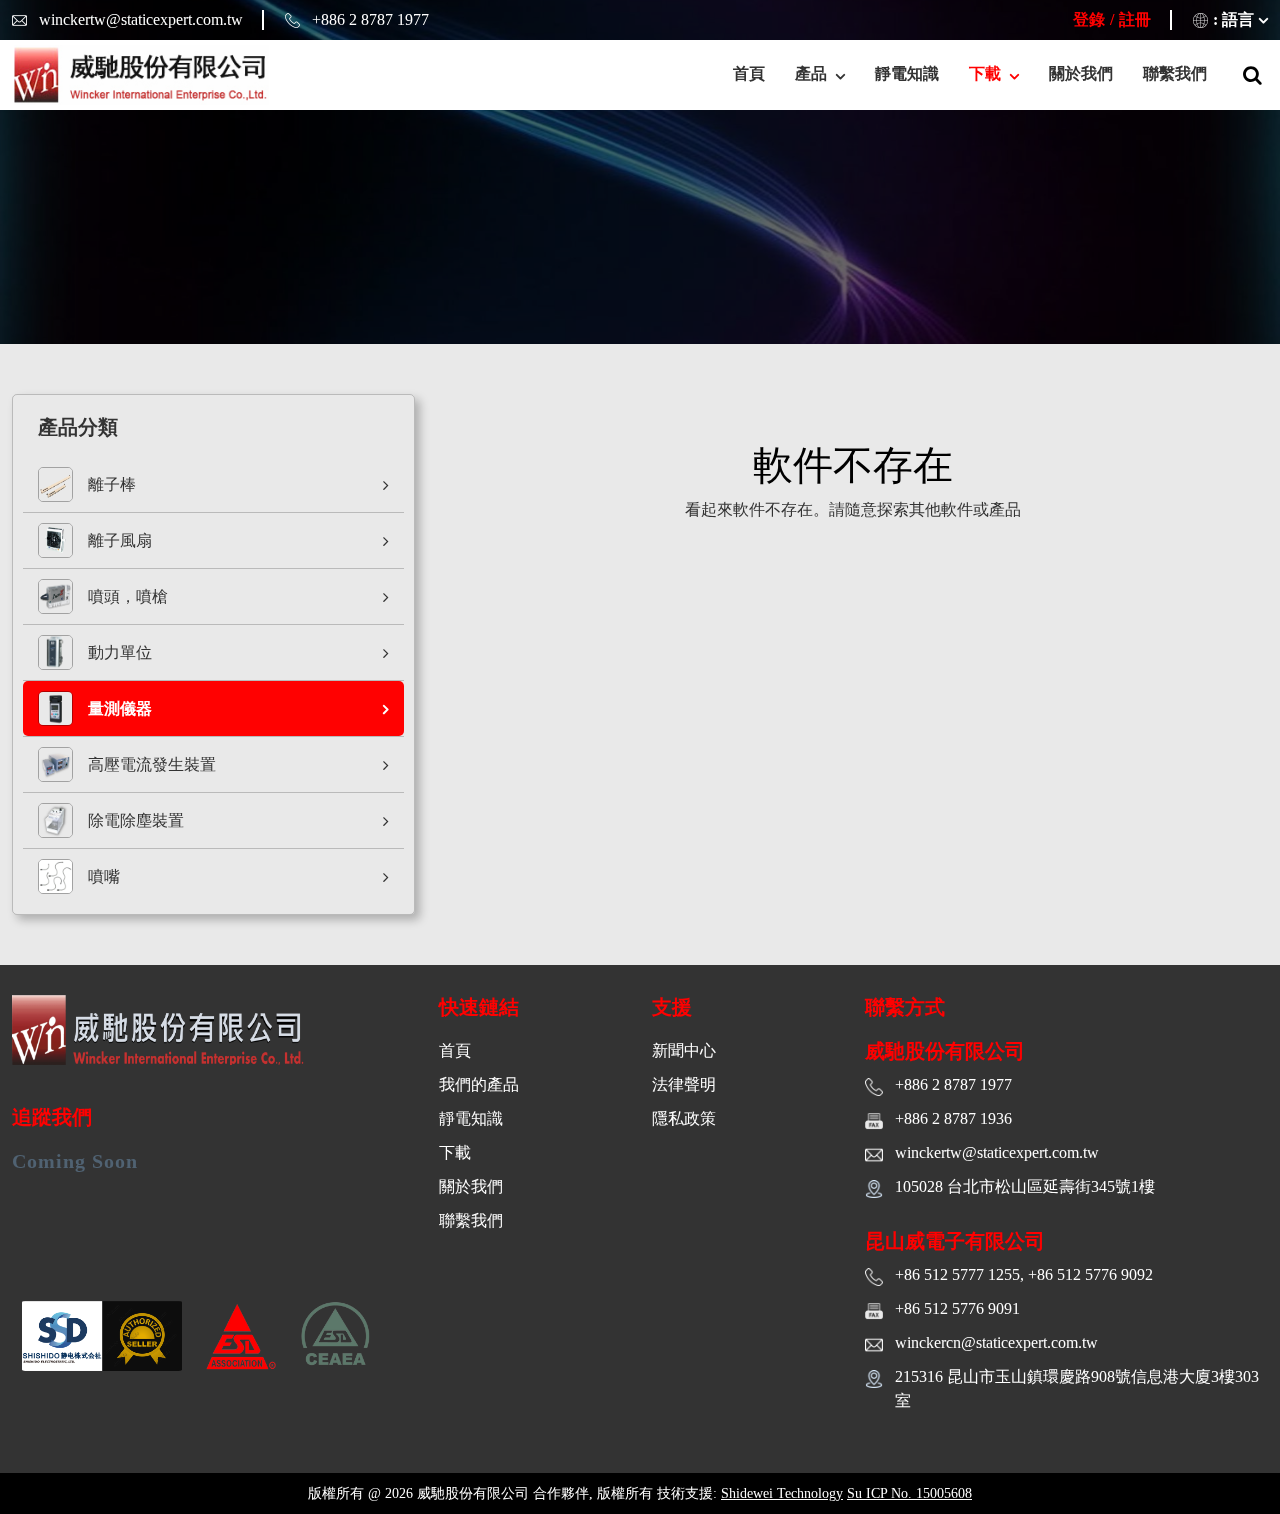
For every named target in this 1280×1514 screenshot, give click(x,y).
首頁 (749, 73)
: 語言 (1233, 19)
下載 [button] (987, 73)
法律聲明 (684, 1084)
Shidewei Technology (782, 1493)
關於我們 (1081, 73)
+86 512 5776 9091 (957, 1308)
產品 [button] (813, 73)
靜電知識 (907, 73)
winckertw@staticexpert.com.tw (141, 19)
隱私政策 (684, 1118)
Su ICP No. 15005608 (909, 1493)
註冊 (1135, 19)
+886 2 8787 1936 (953, 1118)
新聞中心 (684, 1050)
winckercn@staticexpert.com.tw (996, 1342)
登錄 (1089, 19)
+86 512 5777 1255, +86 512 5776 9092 (1024, 1274)
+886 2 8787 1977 (370, 19)
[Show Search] (1252, 75)
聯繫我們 (1175, 73)
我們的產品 (479, 1084)
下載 (455, 1152)
